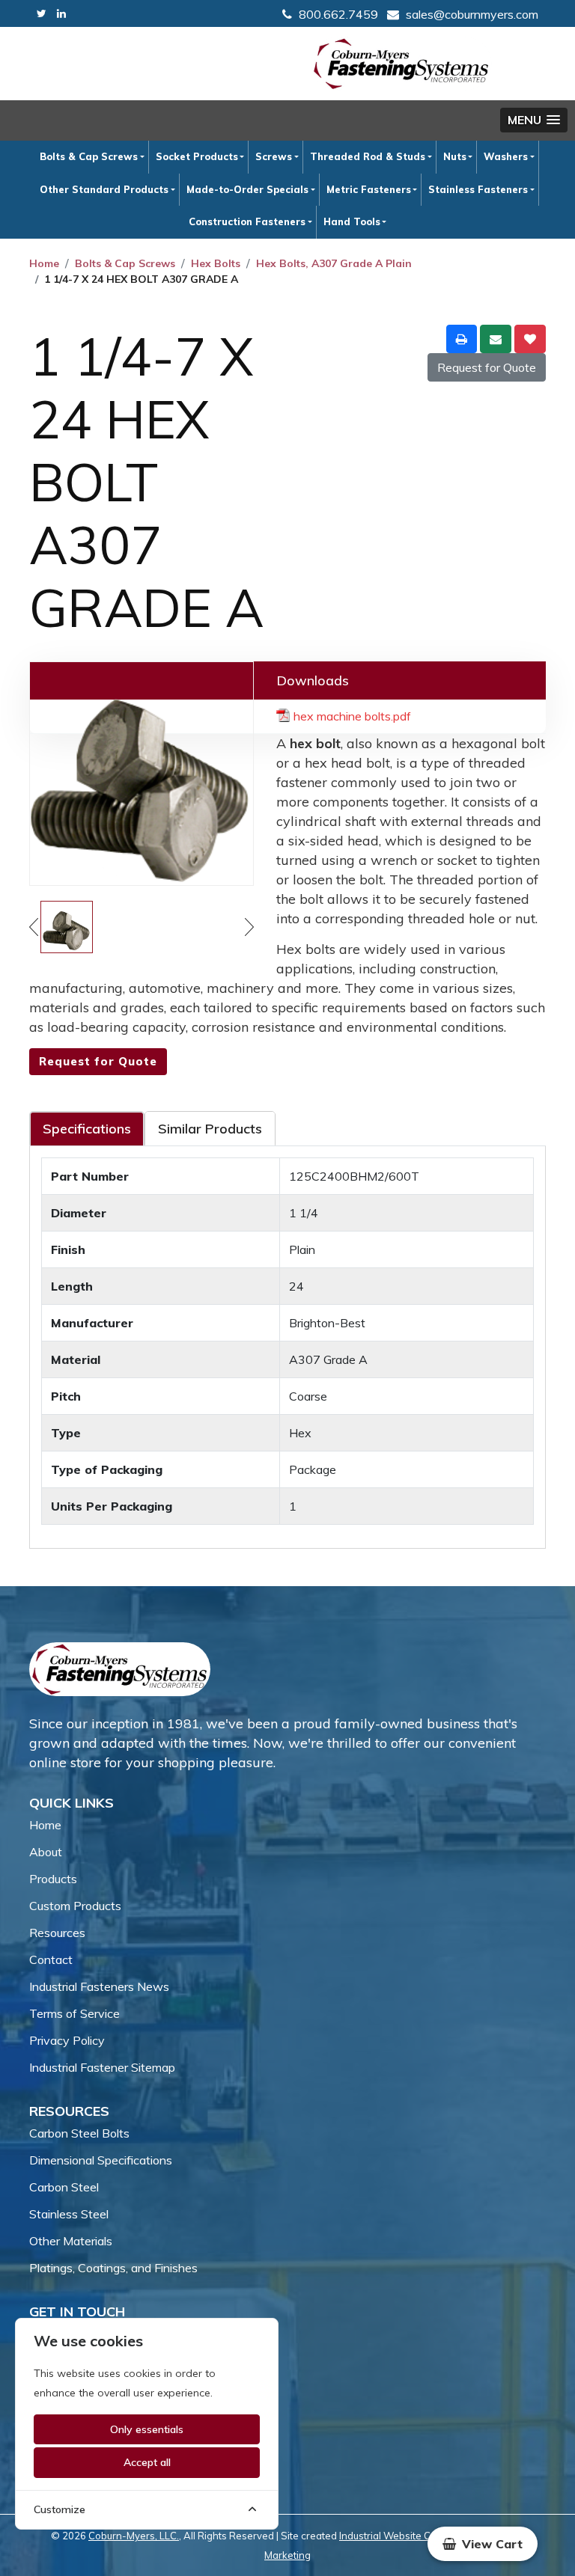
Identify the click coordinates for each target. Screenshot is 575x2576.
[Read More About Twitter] (42, 14)
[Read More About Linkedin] (61, 14)
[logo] (401, 64)
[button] (534, 120)
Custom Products (75, 1906)
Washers (506, 156)
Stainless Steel (69, 2214)
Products (53, 1879)
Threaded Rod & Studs (368, 156)
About (46, 1852)
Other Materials (71, 2241)
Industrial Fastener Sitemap (102, 2067)
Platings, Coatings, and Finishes (113, 2268)
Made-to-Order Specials (247, 189)
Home (44, 263)
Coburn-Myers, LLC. (134, 2536)
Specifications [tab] (87, 1129)
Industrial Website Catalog (399, 2536)
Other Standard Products (104, 189)
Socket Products (197, 156)
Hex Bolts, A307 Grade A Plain (334, 263)
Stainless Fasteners (478, 189)
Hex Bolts (216, 263)
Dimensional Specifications (101, 2160)
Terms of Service (74, 2013)
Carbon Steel (64, 2187)
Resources (57, 1933)
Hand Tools (352, 221)
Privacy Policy (67, 2040)
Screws (274, 156)
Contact (51, 1959)
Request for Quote (487, 367)
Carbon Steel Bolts (79, 2133)
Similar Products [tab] (210, 1129)
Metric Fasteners (369, 189)
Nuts (455, 156)
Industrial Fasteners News (99, 1986)
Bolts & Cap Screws (89, 156)
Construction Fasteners (247, 221)
